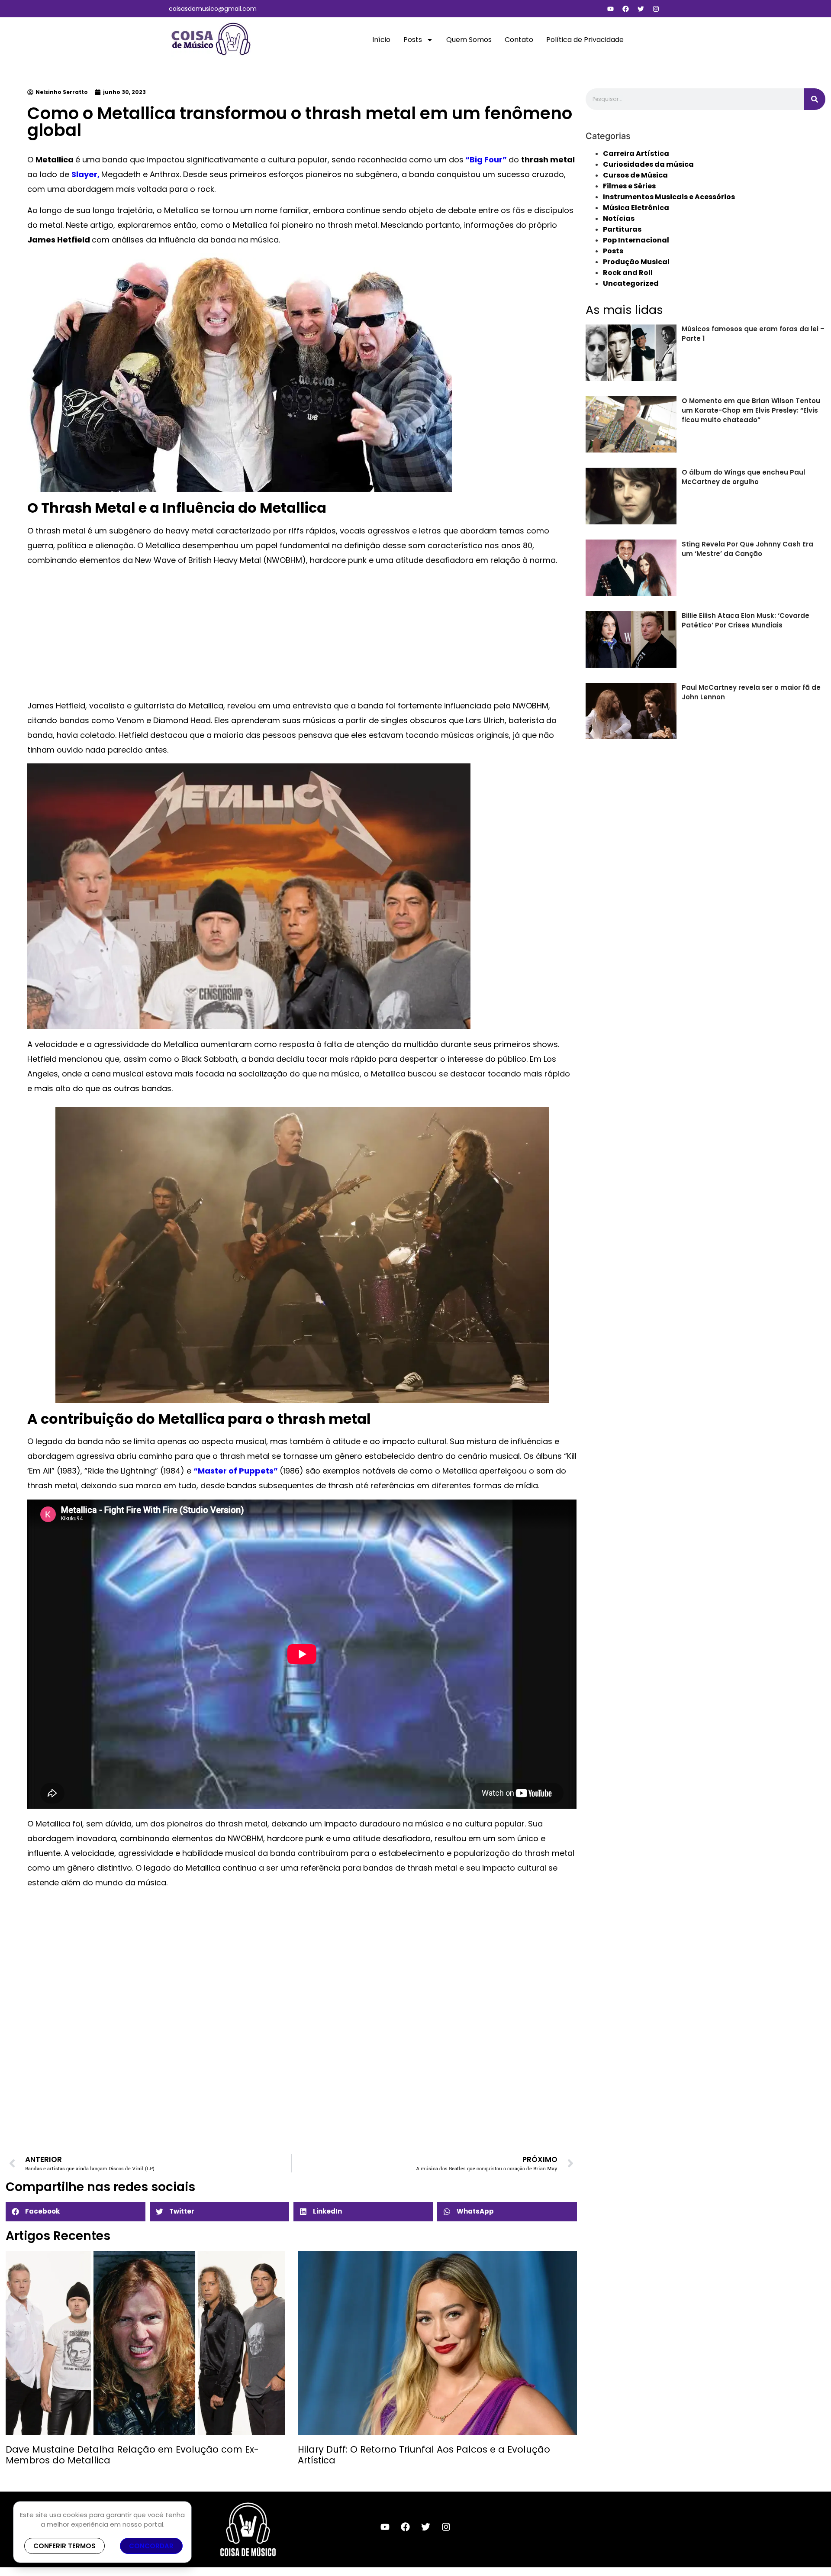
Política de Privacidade (585, 40)
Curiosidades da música (648, 164)
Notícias (619, 218)
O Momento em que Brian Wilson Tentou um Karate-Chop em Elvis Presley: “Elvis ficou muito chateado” (751, 410)
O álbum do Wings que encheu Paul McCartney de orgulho (743, 477)
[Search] (815, 99)
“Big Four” (486, 160)
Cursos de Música (635, 175)
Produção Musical (636, 262)
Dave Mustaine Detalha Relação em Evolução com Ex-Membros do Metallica (132, 2455)
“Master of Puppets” (237, 1471)
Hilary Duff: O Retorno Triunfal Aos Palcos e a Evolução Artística (424, 2455)
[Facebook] (625, 9)
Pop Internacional (636, 240)
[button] (75, 2212)
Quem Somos (469, 40)
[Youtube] (610, 9)
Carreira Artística (636, 154)
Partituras (622, 229)
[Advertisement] (287, 634)
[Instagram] (656, 9)
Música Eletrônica (636, 208)
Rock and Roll (628, 273)
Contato (519, 40)
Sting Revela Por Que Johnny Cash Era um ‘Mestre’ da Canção (747, 549)
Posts (413, 40)
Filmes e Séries (629, 186)
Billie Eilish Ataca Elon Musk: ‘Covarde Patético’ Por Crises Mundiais (746, 620)
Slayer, (86, 174)
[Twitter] (641, 9)
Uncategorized (631, 283)
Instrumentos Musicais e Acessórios (669, 197)
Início (381, 40)
